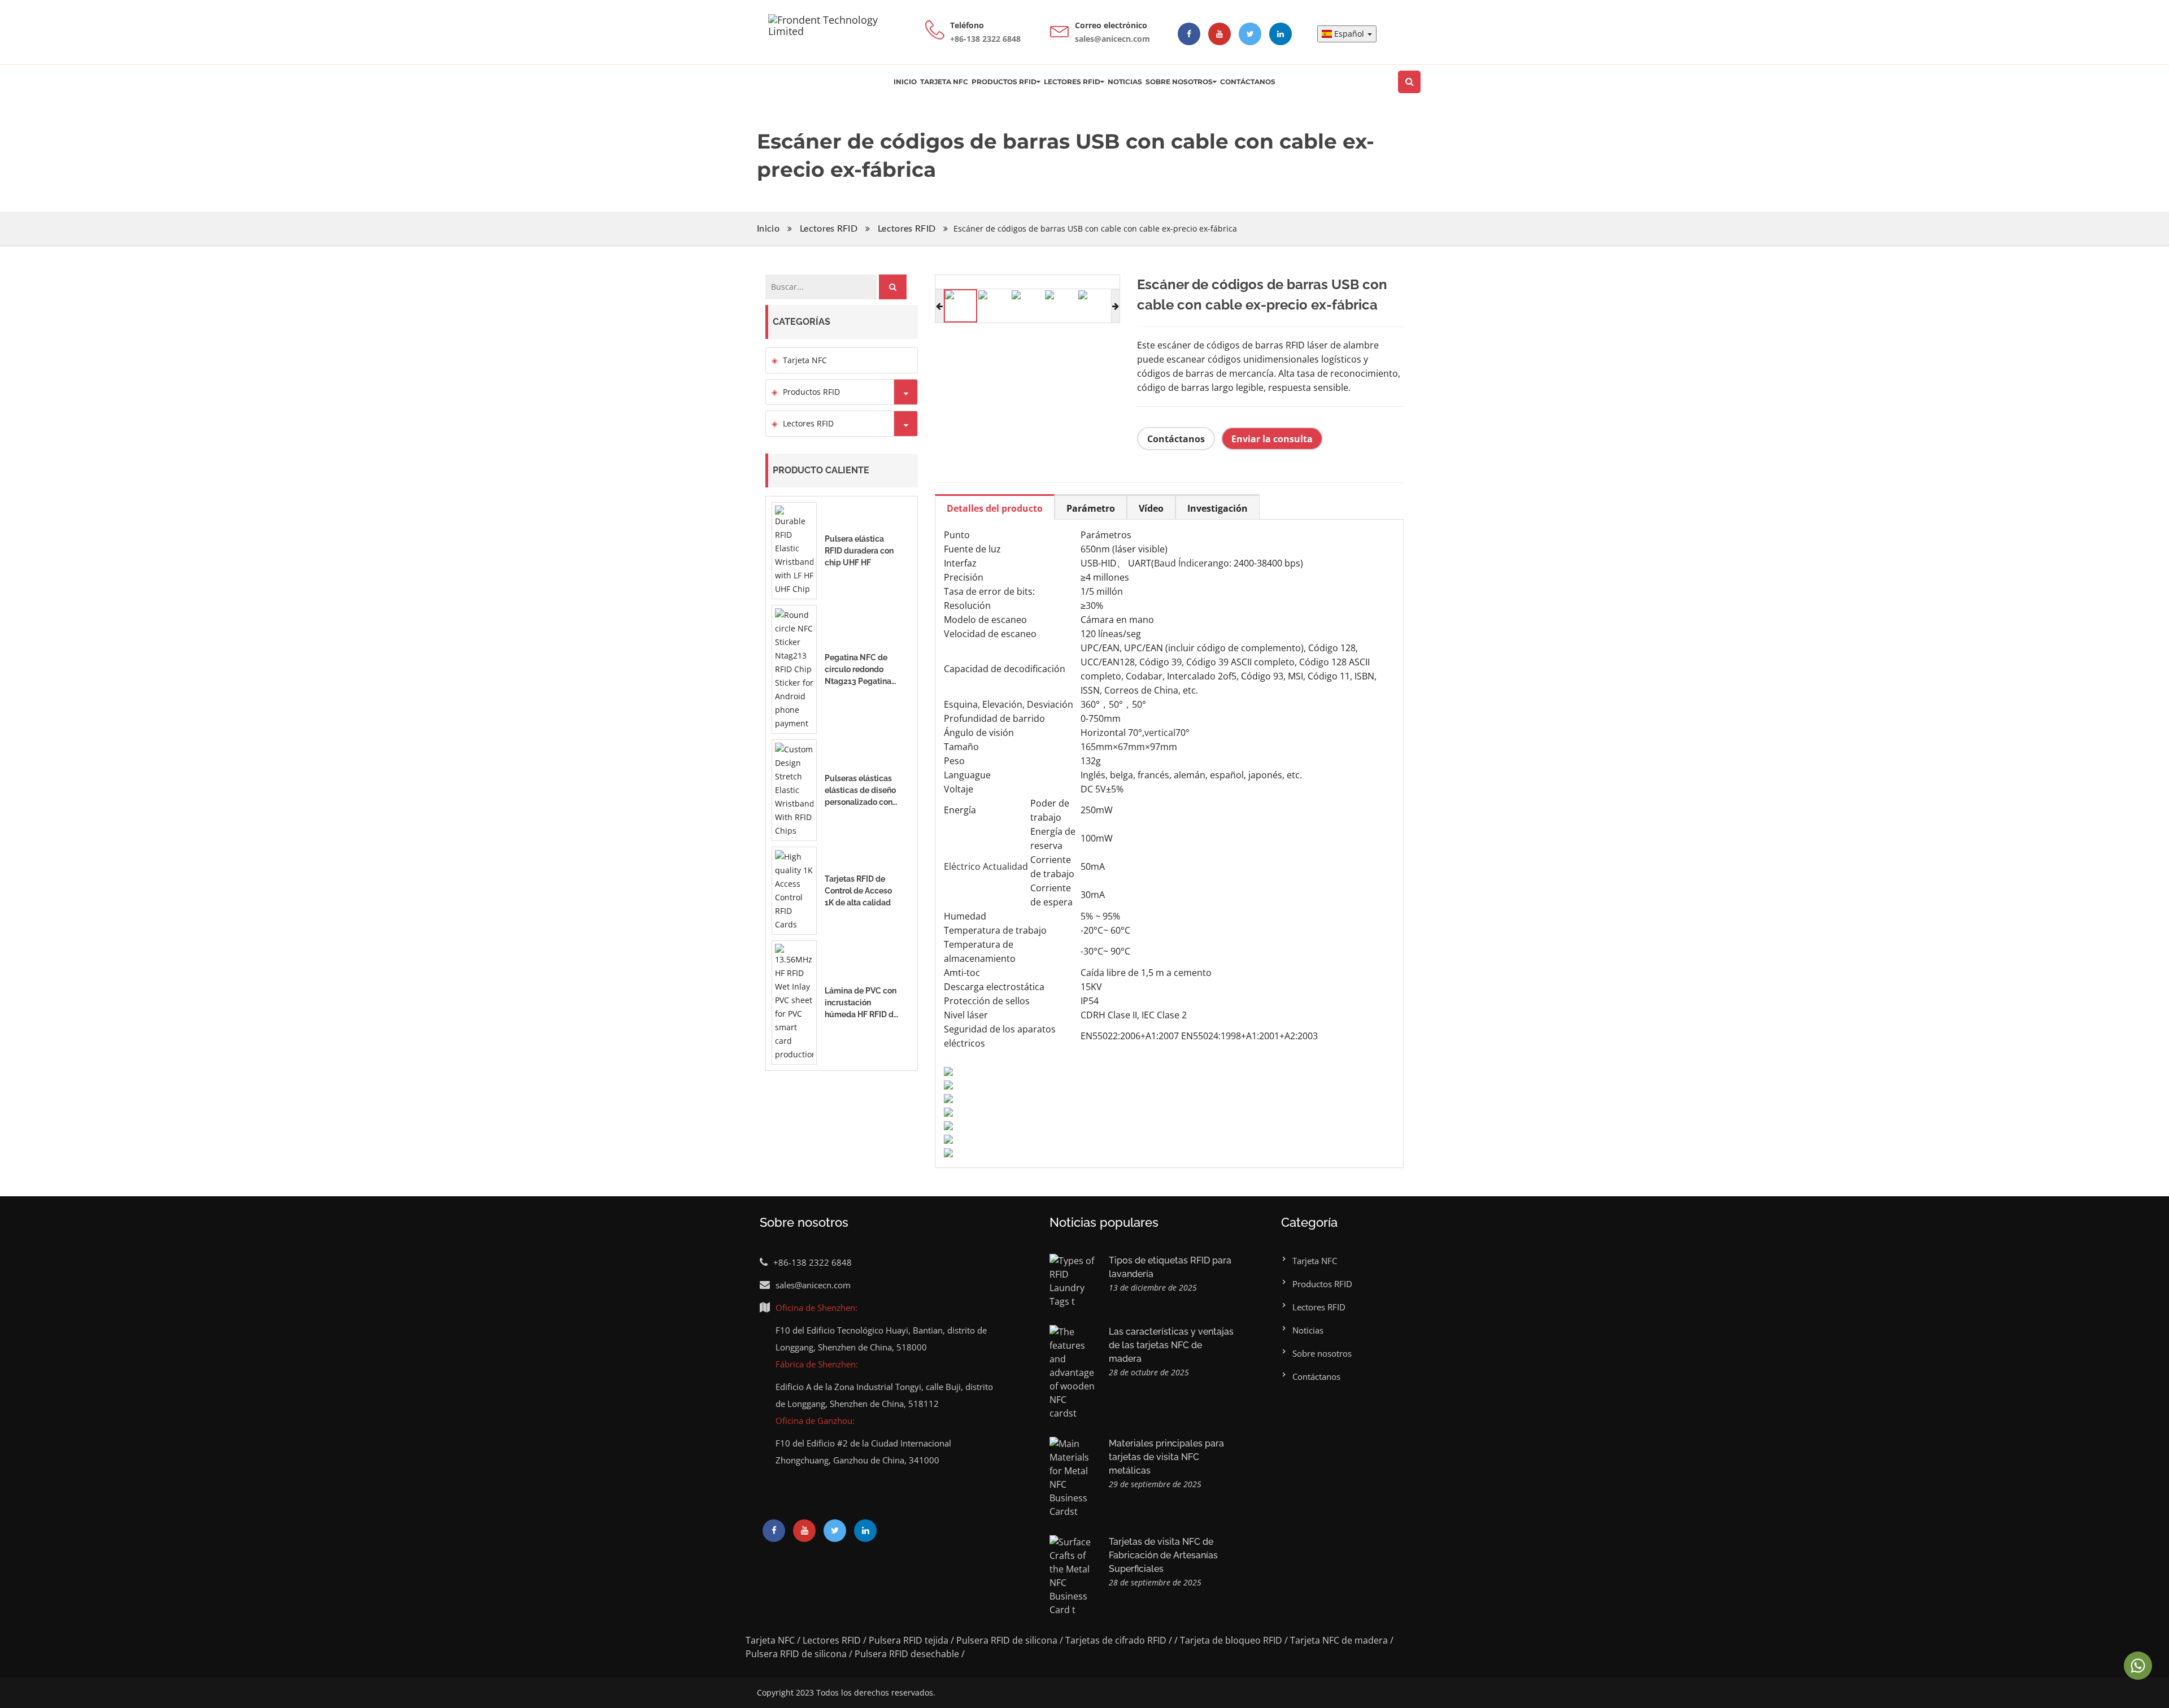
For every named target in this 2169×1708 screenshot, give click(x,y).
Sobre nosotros (1179, 82)
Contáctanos (1248, 82)
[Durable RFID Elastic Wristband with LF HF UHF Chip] (794, 550)
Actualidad (1005, 866)
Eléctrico (962, 866)
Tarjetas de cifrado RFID (1116, 1640)
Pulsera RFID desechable (907, 1654)
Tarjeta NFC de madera (1339, 1640)
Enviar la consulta (1272, 439)
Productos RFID (1004, 82)
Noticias (1125, 82)
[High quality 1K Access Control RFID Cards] (794, 890)
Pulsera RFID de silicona (1007, 1640)
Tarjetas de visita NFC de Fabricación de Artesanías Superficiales (1163, 1555)
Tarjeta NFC (944, 82)
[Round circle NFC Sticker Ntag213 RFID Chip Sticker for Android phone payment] (794, 668)
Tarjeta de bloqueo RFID (1231, 1640)
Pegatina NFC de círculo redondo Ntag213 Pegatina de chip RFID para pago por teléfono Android (858, 670)
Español (1350, 34)
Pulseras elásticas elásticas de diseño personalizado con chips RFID (860, 791)
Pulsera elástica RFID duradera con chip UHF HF (859, 551)
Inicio (905, 82)
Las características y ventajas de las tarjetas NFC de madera (1171, 1345)
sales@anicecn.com (813, 1285)
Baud (1165, 563)
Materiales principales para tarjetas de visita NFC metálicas (1166, 1457)
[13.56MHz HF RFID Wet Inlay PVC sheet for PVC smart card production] (794, 1002)
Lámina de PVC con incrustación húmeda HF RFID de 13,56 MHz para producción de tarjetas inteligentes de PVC (862, 1003)
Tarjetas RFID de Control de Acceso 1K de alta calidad (858, 891)
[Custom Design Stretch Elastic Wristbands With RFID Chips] (794, 789)
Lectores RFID (1072, 82)
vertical (1160, 733)
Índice (1191, 563)
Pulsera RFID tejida (909, 1640)
